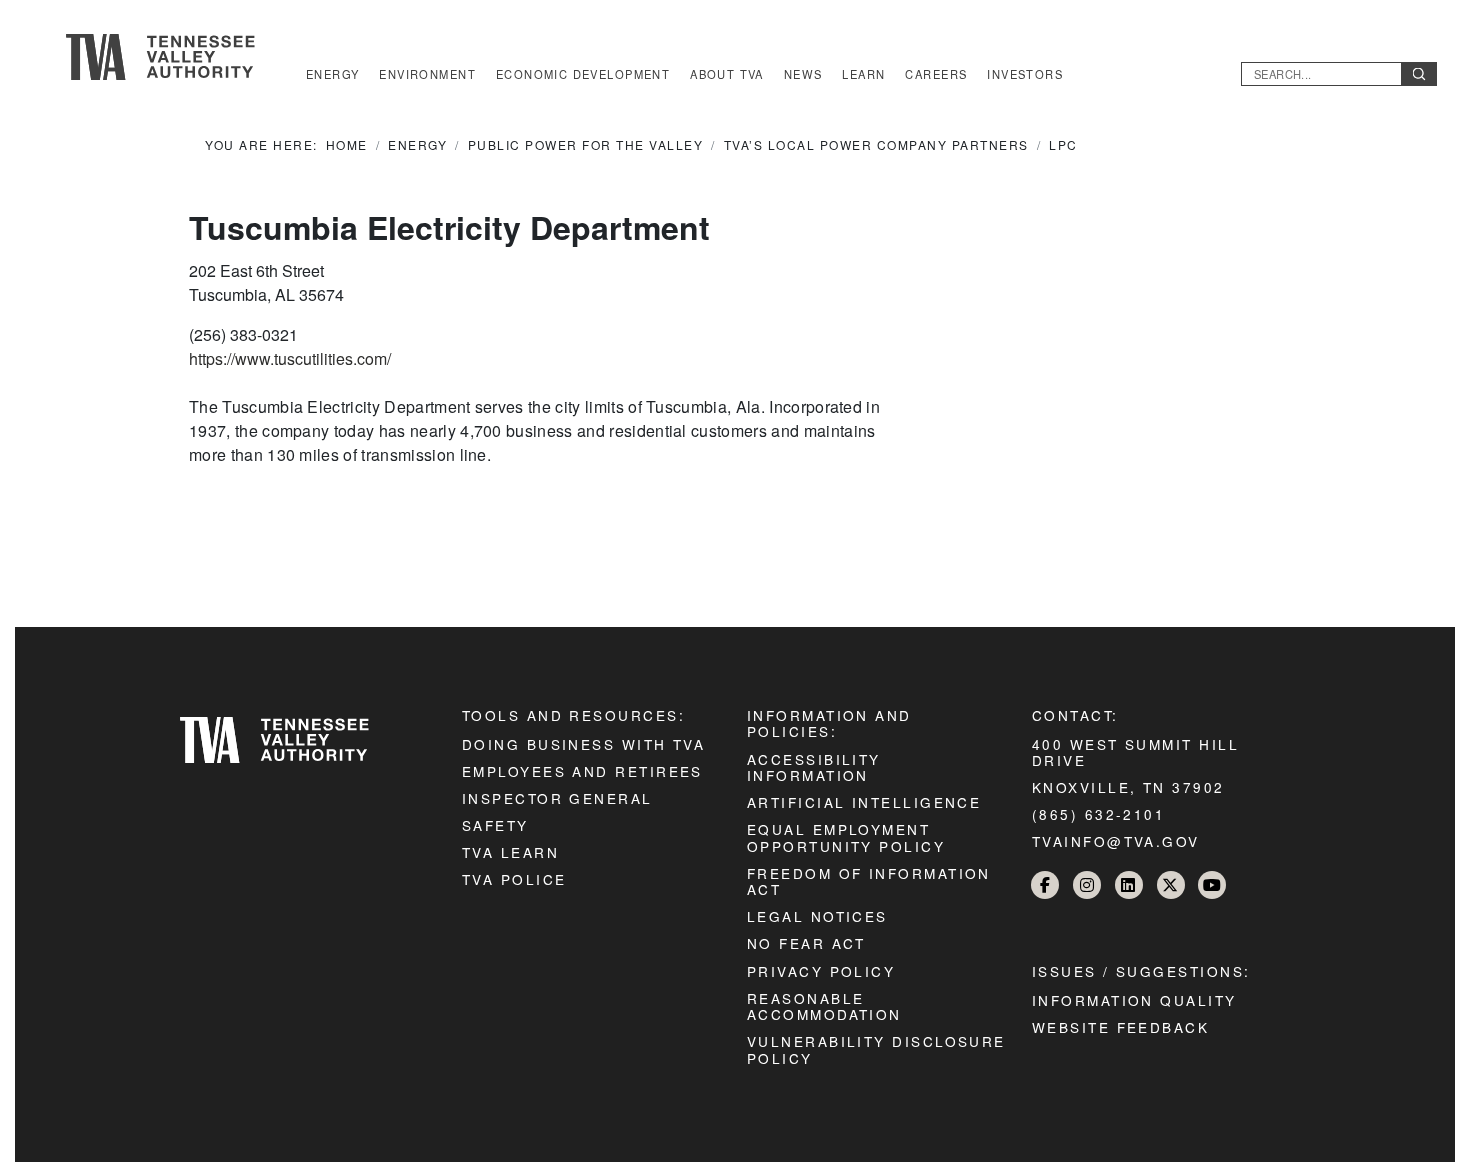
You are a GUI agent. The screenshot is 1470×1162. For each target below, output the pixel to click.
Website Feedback (1120, 1027)
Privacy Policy (821, 971)
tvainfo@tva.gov (1116, 841)
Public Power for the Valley (586, 144)
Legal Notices (817, 916)
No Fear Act (806, 943)
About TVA (727, 74)
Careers (936, 74)
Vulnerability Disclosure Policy (876, 1049)
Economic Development (583, 74)
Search (1419, 74)
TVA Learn (510, 852)
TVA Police (514, 879)
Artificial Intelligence (864, 802)
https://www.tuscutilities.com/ (290, 358)
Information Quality (1134, 1000)
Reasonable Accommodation (824, 1006)
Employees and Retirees (582, 771)
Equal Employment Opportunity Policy (846, 837)
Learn (863, 74)
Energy (332, 74)
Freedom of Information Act (869, 881)
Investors (1025, 74)
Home (347, 144)
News (803, 74)
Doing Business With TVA (583, 744)
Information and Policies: (829, 723)
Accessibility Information (814, 767)
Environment (427, 74)
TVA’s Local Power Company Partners (876, 144)
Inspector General (557, 798)
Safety (495, 825)
